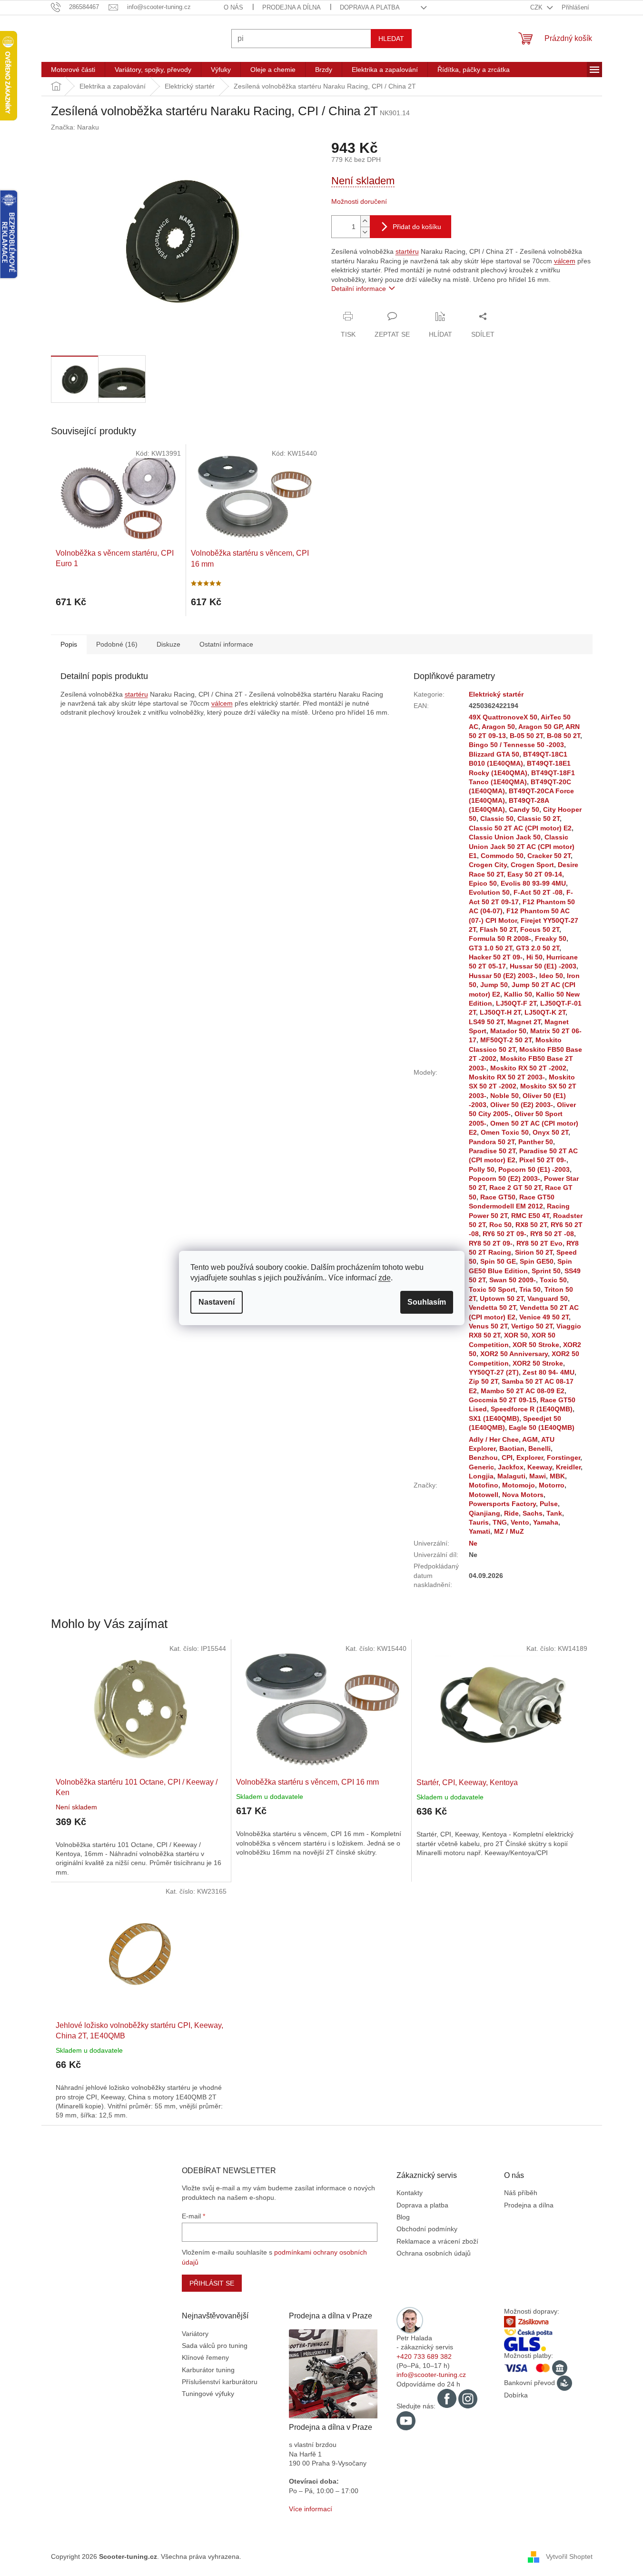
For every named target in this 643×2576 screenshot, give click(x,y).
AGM (530, 1439)
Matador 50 (508, 1031)
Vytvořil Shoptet (569, 2556)
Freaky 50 (551, 939)
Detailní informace (359, 289)
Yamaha (546, 1522)
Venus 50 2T (488, 1326)
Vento (520, 1522)
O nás (233, 7)
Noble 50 (505, 1096)
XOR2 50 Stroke (538, 1363)
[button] (141, 1840)
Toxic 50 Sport (492, 1289)
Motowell (484, 1495)
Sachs (533, 1513)
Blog (403, 2217)
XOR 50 (516, 1335)
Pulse (549, 1504)
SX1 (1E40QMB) (494, 1418)
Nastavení (217, 1302)
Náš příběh (521, 2193)
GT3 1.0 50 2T (490, 948)
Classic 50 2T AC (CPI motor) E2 (520, 828)
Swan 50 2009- (513, 1280)
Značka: (75, 127)
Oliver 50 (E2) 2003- (522, 1105)
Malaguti (511, 1476)
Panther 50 (536, 1142)
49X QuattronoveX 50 (503, 717)
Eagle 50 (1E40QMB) (542, 1428)
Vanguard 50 (548, 1298)
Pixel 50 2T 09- (543, 1160)
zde (385, 1278)
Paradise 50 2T (492, 1151)
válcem (565, 261)
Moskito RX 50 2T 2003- (507, 1077)
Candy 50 (524, 809)
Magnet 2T (524, 1022)
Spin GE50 (537, 1261)
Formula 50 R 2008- (500, 939)
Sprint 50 (546, 1271)
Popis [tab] (69, 644)
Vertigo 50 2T (532, 1326)
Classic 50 (497, 819)
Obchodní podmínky (427, 2229)
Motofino (484, 1485)
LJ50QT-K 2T (545, 1012)
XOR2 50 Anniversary (514, 1354)
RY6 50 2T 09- (505, 1234)
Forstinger (564, 1458)
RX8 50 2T (531, 1225)
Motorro (552, 1485)
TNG (500, 1522)
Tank (554, 1513)
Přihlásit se (212, 2283)
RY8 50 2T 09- (491, 1243)
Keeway (540, 1467)
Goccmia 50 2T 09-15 (503, 1400)
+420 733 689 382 (424, 2356)
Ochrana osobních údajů (434, 2253)
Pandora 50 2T (492, 1142)
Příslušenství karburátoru (220, 2382)
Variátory (195, 2334)
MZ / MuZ (509, 1531)
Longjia (481, 1476)
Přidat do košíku (417, 227)
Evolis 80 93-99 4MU (533, 883)
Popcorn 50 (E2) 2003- (505, 1178)
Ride (511, 1513)
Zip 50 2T (483, 1381)
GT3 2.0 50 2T (538, 948)
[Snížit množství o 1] (365, 232)
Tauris (479, 1522)
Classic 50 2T (539, 819)
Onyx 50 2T (550, 1132)
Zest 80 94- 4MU (549, 1372)
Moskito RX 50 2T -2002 (528, 1068)
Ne (473, 1543)
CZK (537, 7)
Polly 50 (482, 1169)
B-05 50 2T (526, 736)
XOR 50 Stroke (536, 1345)
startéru (407, 251)
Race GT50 (498, 1197)
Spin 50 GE (498, 1261)
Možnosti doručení (359, 201)
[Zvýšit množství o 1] (365, 221)
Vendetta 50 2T (492, 1308)
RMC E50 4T (530, 1216)
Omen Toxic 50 (505, 1132)
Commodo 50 (502, 856)
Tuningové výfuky (208, 2394)
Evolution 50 (489, 892)
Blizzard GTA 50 (494, 754)
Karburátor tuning (208, 2370)
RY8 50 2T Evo (539, 1243)
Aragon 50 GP (540, 727)
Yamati (480, 1531)
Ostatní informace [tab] (226, 644)
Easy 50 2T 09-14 (535, 874)
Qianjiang (485, 1513)
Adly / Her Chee (494, 1439)
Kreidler (568, 1467)
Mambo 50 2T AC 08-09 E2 (523, 1391)
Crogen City (488, 865)
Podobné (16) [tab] (117, 644)
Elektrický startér (496, 694)
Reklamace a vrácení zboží (437, 2241)
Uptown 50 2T (502, 1298)
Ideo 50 (551, 976)
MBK (557, 1476)
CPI (507, 1458)
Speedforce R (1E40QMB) (532, 1409)
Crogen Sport (532, 865)
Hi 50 (534, 957)
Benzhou (483, 1458)
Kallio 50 (518, 994)
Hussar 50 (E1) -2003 (543, 966)
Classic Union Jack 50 (505, 837)
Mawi (538, 1476)
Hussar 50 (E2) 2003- (502, 976)
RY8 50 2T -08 (552, 1234)
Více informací (311, 2509)
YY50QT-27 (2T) (494, 1372)
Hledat (391, 39)
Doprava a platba (370, 7)
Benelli (539, 1448)
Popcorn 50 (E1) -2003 (534, 1169)
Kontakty (410, 2193)
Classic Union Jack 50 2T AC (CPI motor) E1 (522, 846)
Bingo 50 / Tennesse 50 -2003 (516, 745)
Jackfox (511, 1467)
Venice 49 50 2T (544, 1317)
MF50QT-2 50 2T (506, 1040)
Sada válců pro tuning (215, 2346)
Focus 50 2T (540, 929)
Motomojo (519, 1485)
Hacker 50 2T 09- (496, 957)
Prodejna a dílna (292, 7)
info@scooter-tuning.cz (431, 2375)
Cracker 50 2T (549, 856)
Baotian (512, 1448)
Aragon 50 (498, 727)
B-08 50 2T (564, 736)
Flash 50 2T (498, 929)
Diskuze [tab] (168, 644)
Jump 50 (494, 985)
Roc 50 (500, 1225)
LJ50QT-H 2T (500, 1012)
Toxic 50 (553, 1280)
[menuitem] (73, 70)
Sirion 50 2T (534, 1252)
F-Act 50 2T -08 (538, 892)
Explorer (530, 1458)
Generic (481, 1467)
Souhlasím (427, 1302)
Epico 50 (483, 883)
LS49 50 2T (486, 1022)
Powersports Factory (502, 1504)
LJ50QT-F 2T (516, 1003)
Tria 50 (530, 1289)
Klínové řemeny (205, 2357)
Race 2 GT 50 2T (515, 1188)
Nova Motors (523, 1495)
